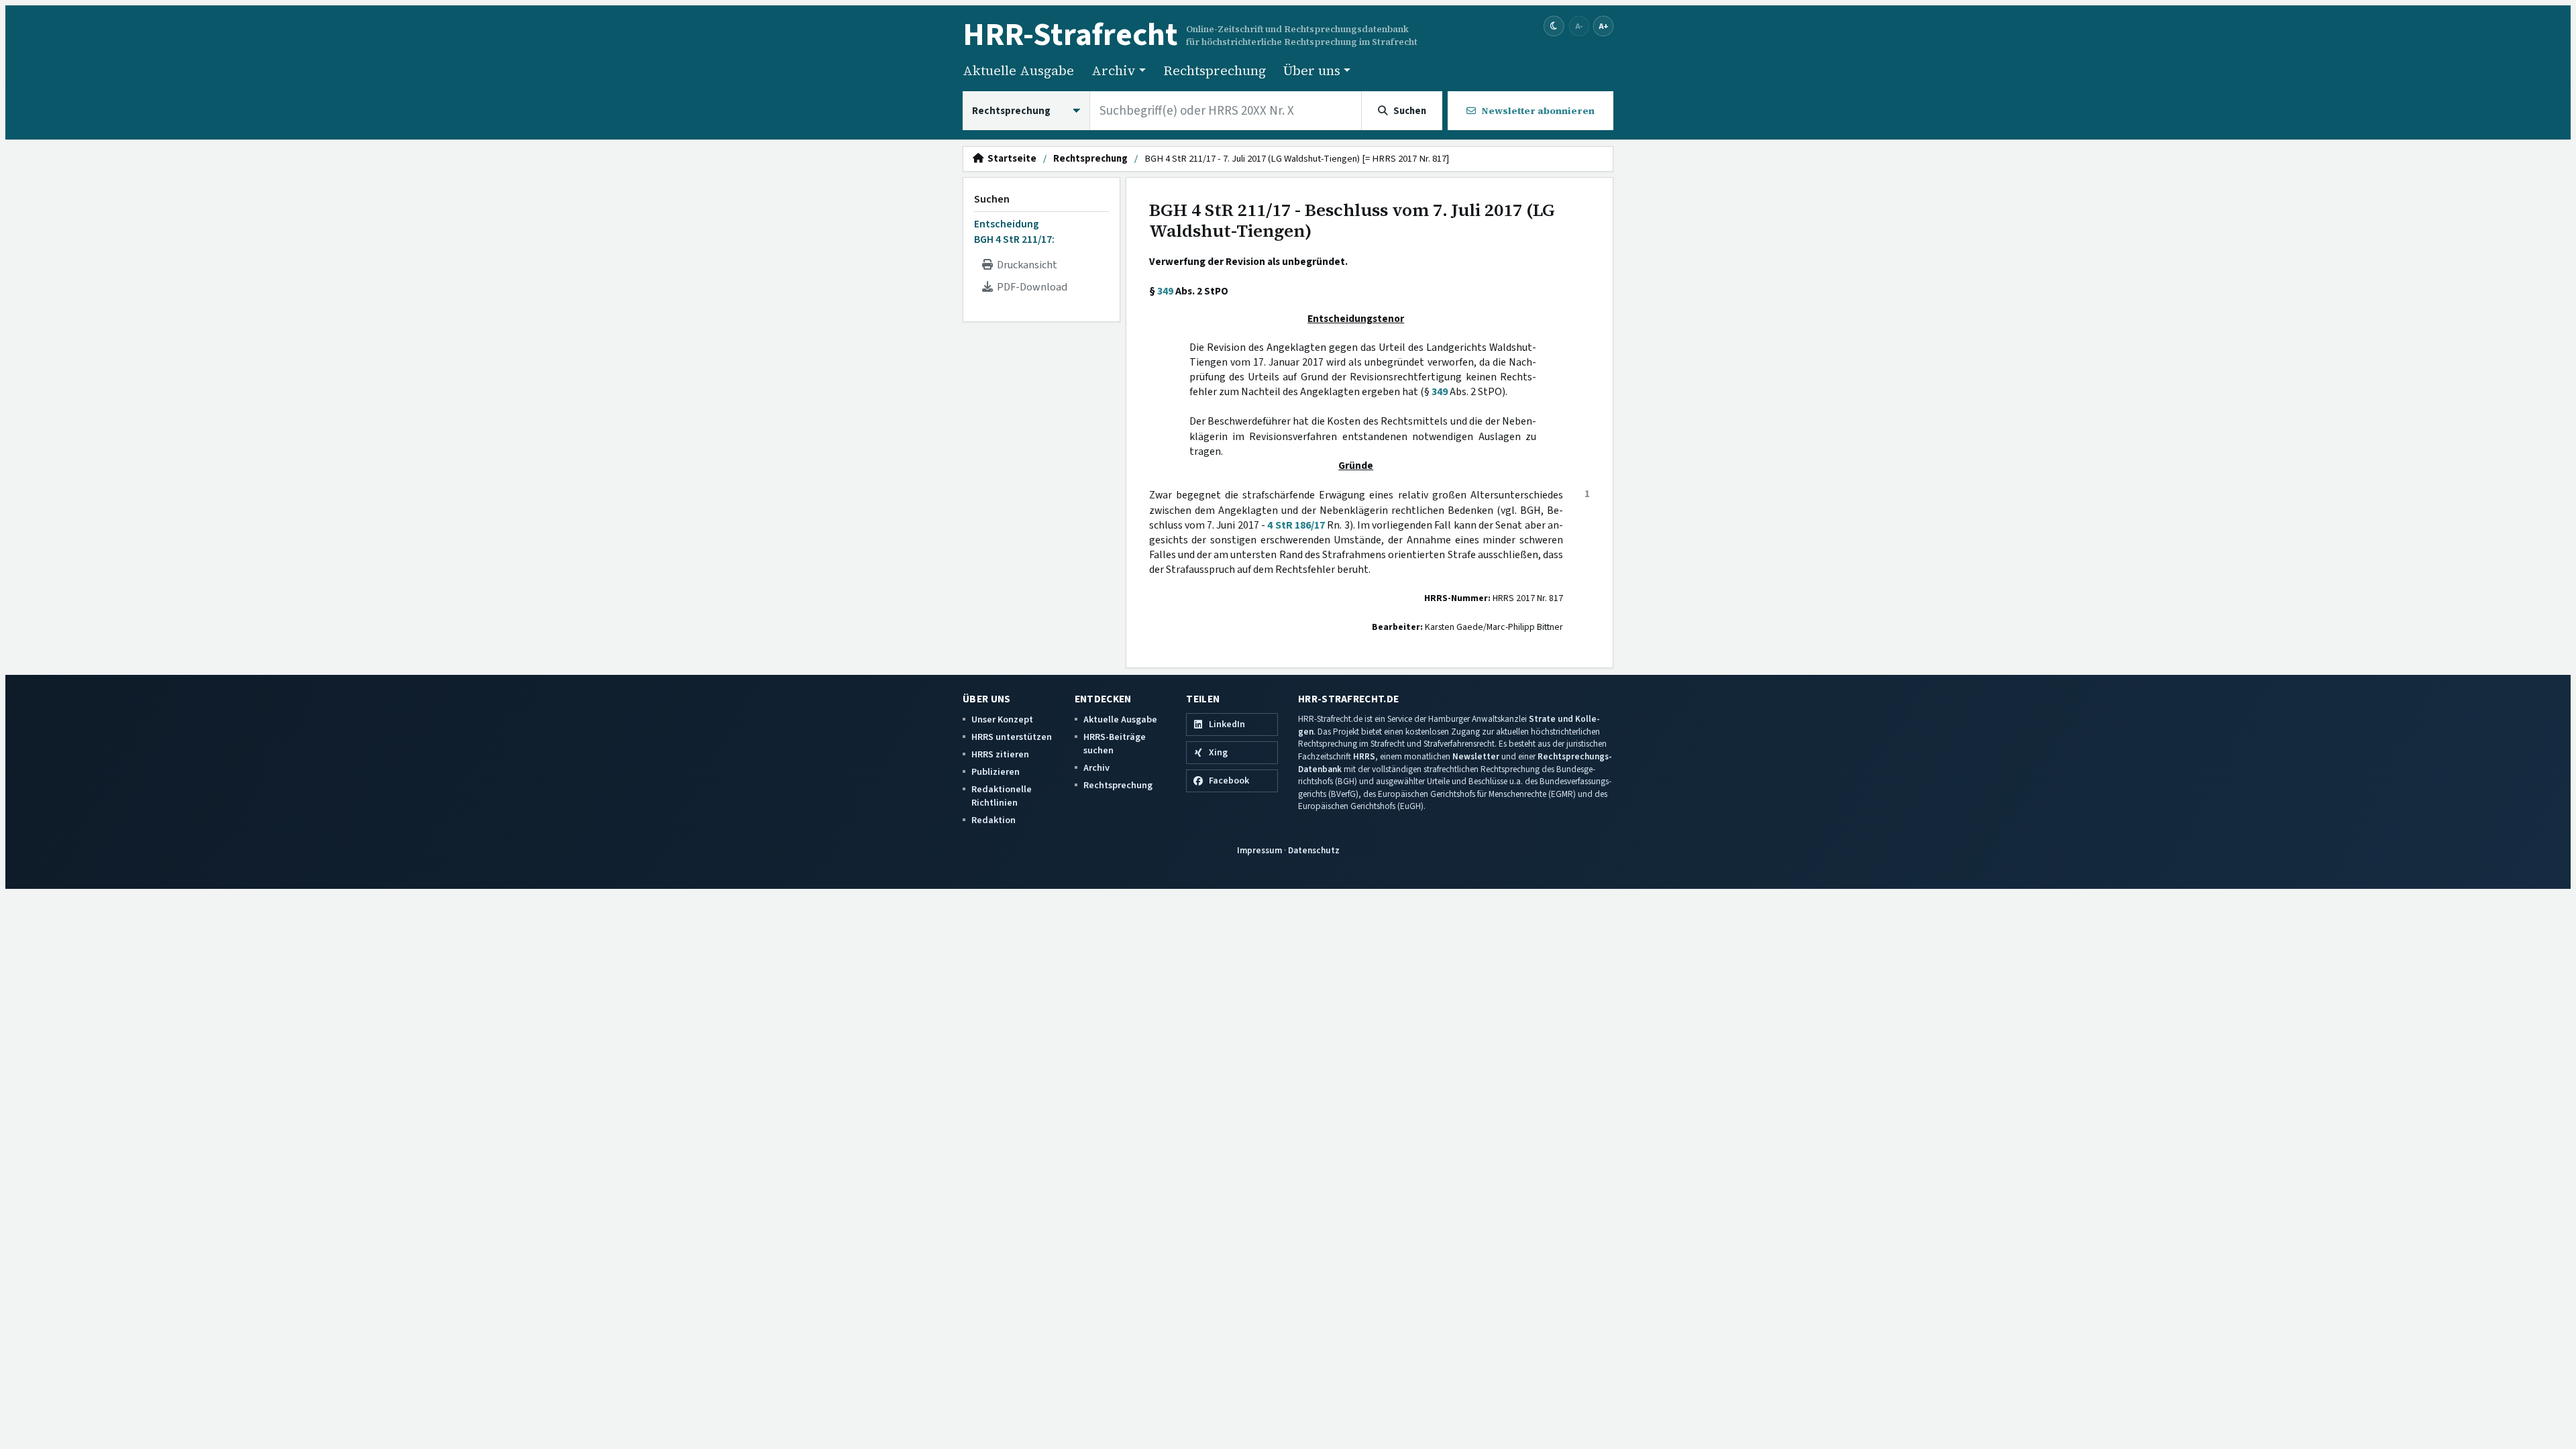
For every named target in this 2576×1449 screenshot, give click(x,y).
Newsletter (1476, 756)
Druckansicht (1025, 265)
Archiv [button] (1114, 70)
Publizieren (996, 772)
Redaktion (994, 820)
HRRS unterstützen (1012, 737)
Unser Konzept (1002, 719)
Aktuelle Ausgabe (1018, 70)
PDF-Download (1030, 287)
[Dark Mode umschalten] (1554, 26)
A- (1579, 26)
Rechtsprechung (1215, 70)
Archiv (1096, 768)
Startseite (1010, 159)
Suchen (992, 199)
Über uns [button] (1312, 70)
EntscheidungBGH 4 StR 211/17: (1014, 231)
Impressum (1259, 850)
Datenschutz (1314, 850)
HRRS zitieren (1000, 754)
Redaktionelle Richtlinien (1002, 796)
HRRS (1364, 756)
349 (1165, 291)
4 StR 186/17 (1296, 525)
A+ (1603, 26)
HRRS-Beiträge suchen (1115, 744)
